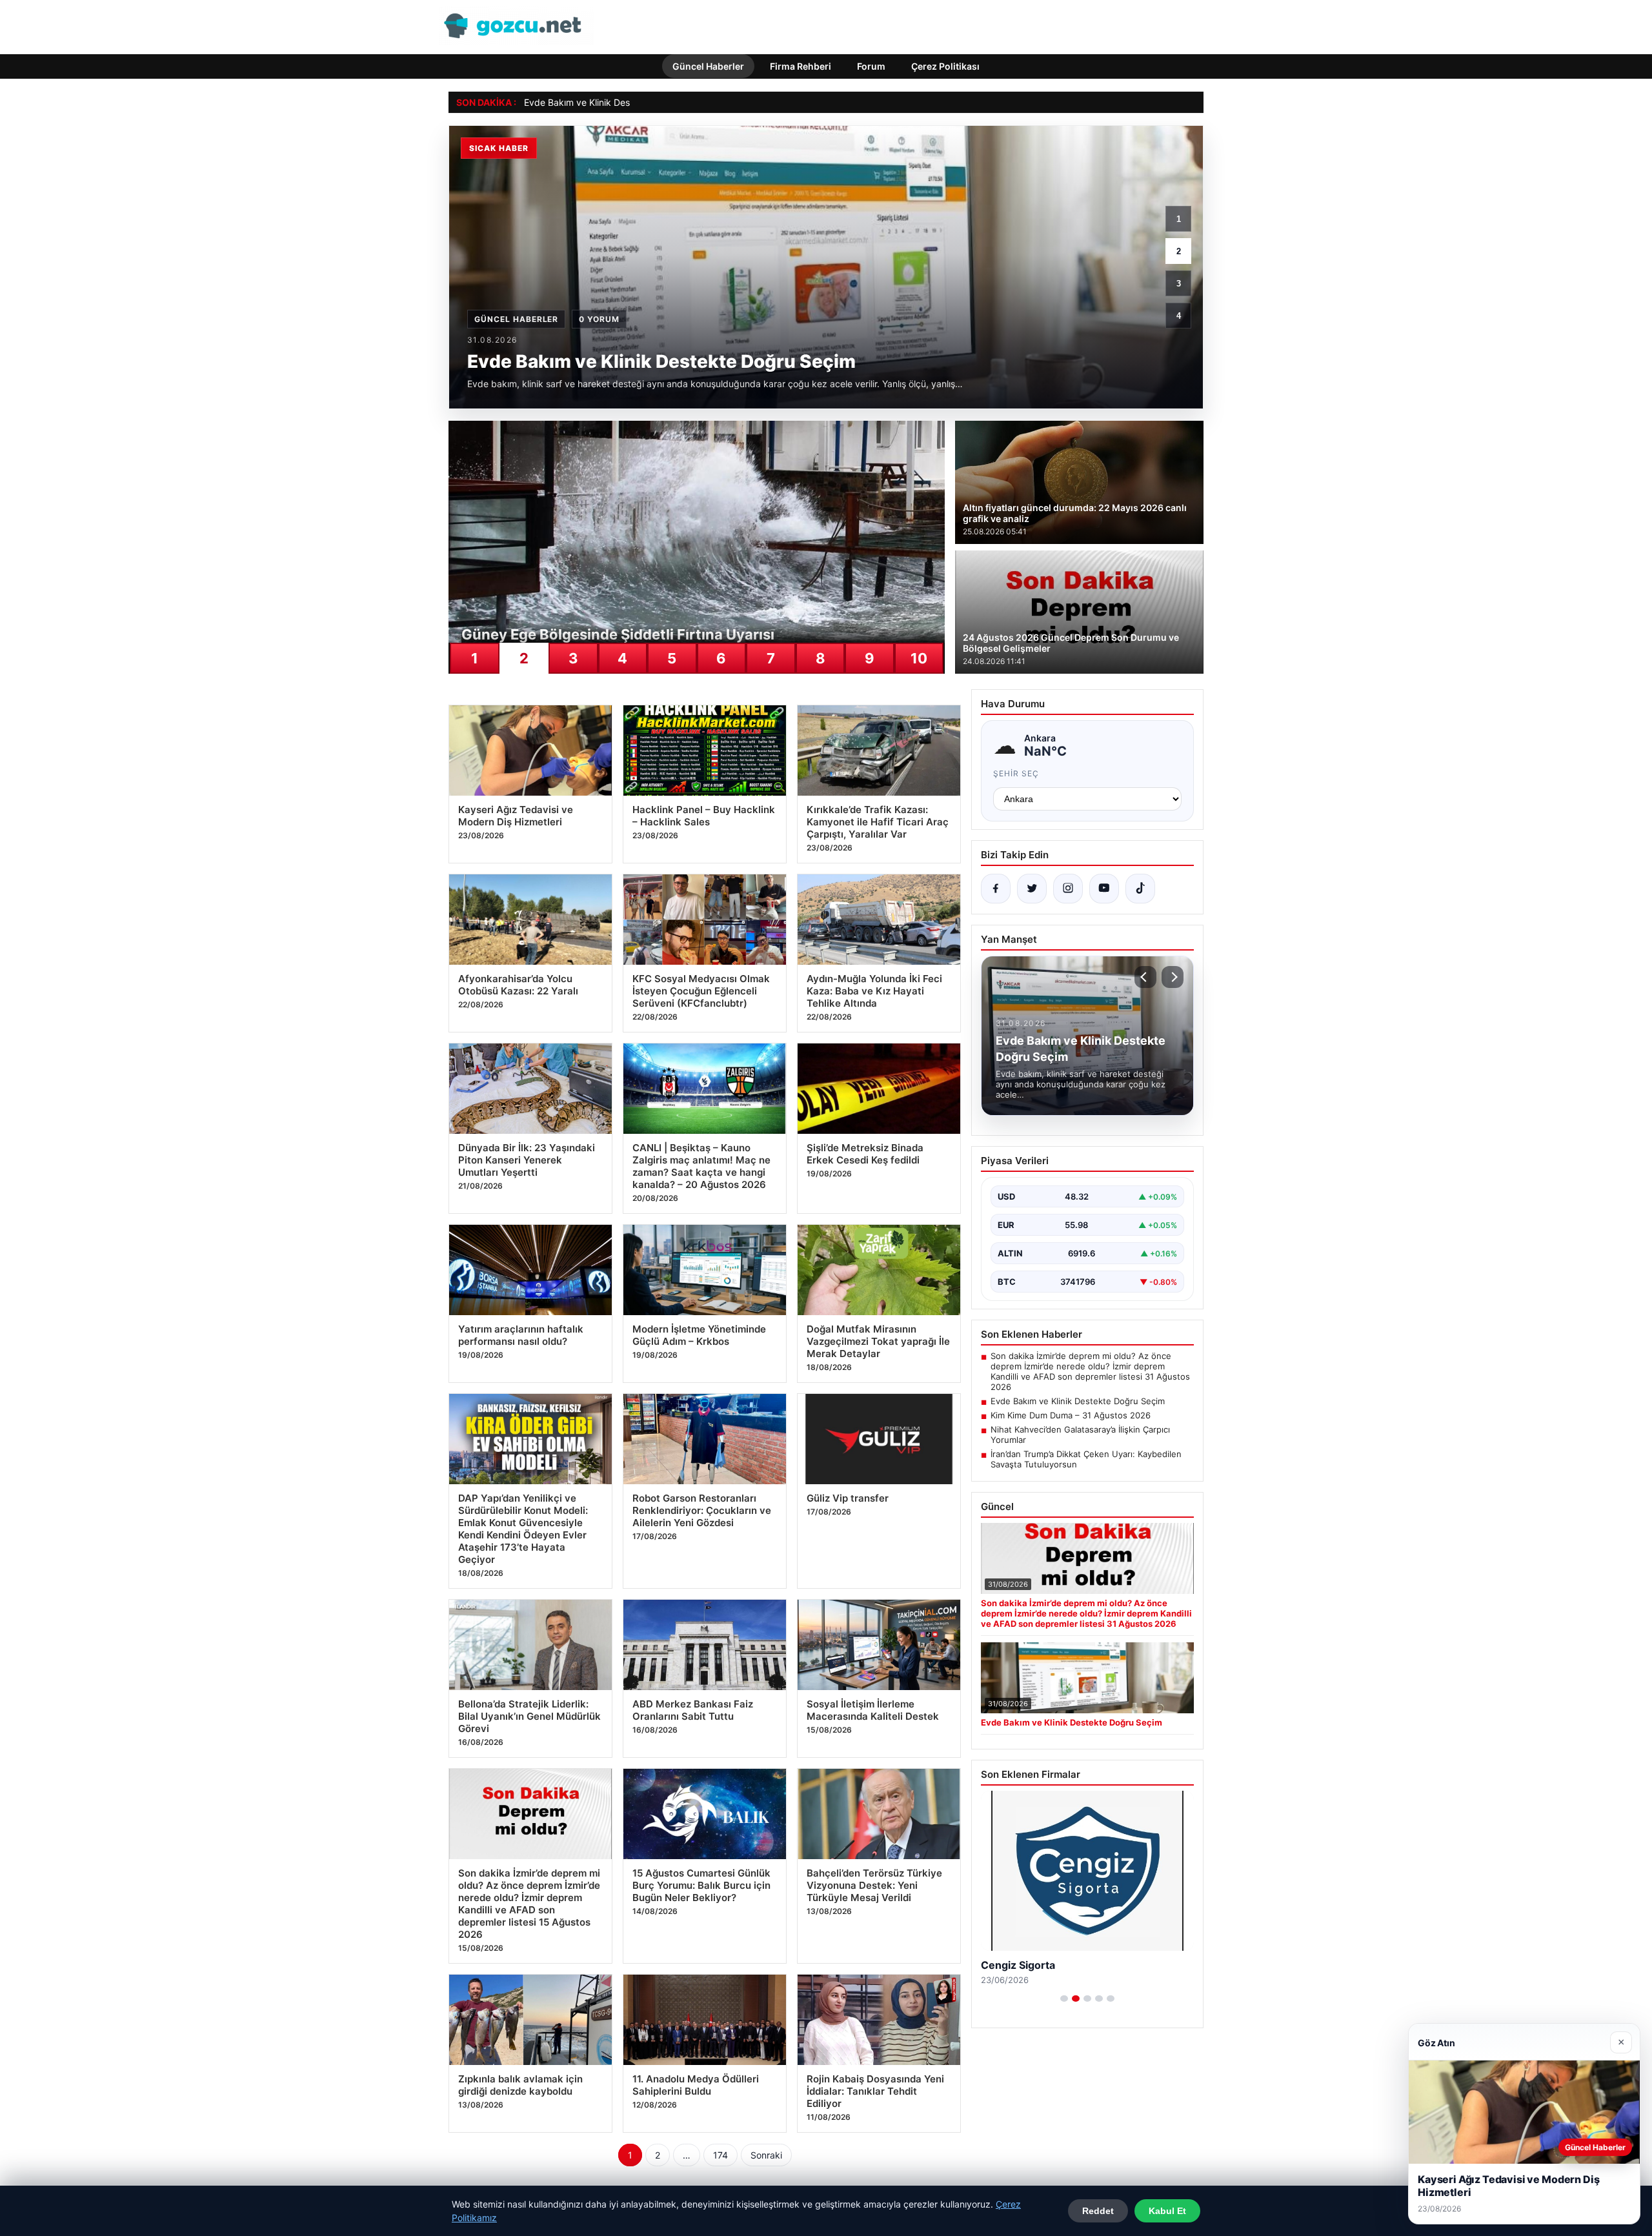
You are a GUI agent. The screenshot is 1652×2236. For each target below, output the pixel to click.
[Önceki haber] (1145, 977)
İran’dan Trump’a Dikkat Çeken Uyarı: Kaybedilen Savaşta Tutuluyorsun (1086, 1459)
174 (720, 2155)
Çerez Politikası (945, 66)
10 (919, 658)
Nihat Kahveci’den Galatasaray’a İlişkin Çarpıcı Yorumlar (1080, 1435)
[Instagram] (1068, 889)
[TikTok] (1140, 889)
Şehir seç (1016, 773)
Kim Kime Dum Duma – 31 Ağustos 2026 (1071, 1415)
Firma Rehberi (801, 66)
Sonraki (766, 2155)
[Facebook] (996, 889)
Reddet (1098, 2211)
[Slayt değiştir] (1064, 1999)
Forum (871, 66)
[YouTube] (1104, 889)
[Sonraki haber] (1173, 977)
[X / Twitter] (1032, 889)
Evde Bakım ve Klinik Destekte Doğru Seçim (616, 102)
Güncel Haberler (708, 66)
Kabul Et (1167, 2211)
